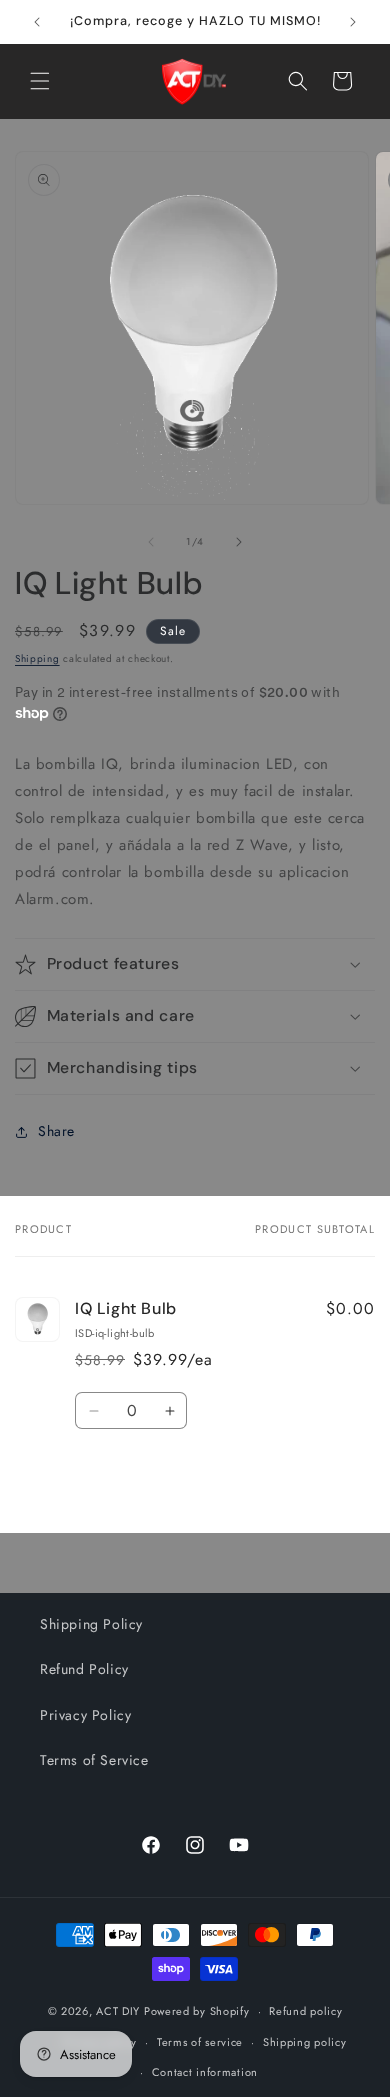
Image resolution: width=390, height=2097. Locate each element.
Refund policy (305, 2011)
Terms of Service (94, 1760)
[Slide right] (239, 542)
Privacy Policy (85, 1715)
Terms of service (200, 2042)
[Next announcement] (353, 22)
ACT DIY (118, 2011)
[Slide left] (151, 542)
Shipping (37, 658)
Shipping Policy (91, 1624)
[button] (40, 81)
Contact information (205, 2072)
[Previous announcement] (37, 22)
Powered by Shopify (197, 2011)
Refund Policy (84, 1669)
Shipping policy (305, 2042)
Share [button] (56, 1131)
